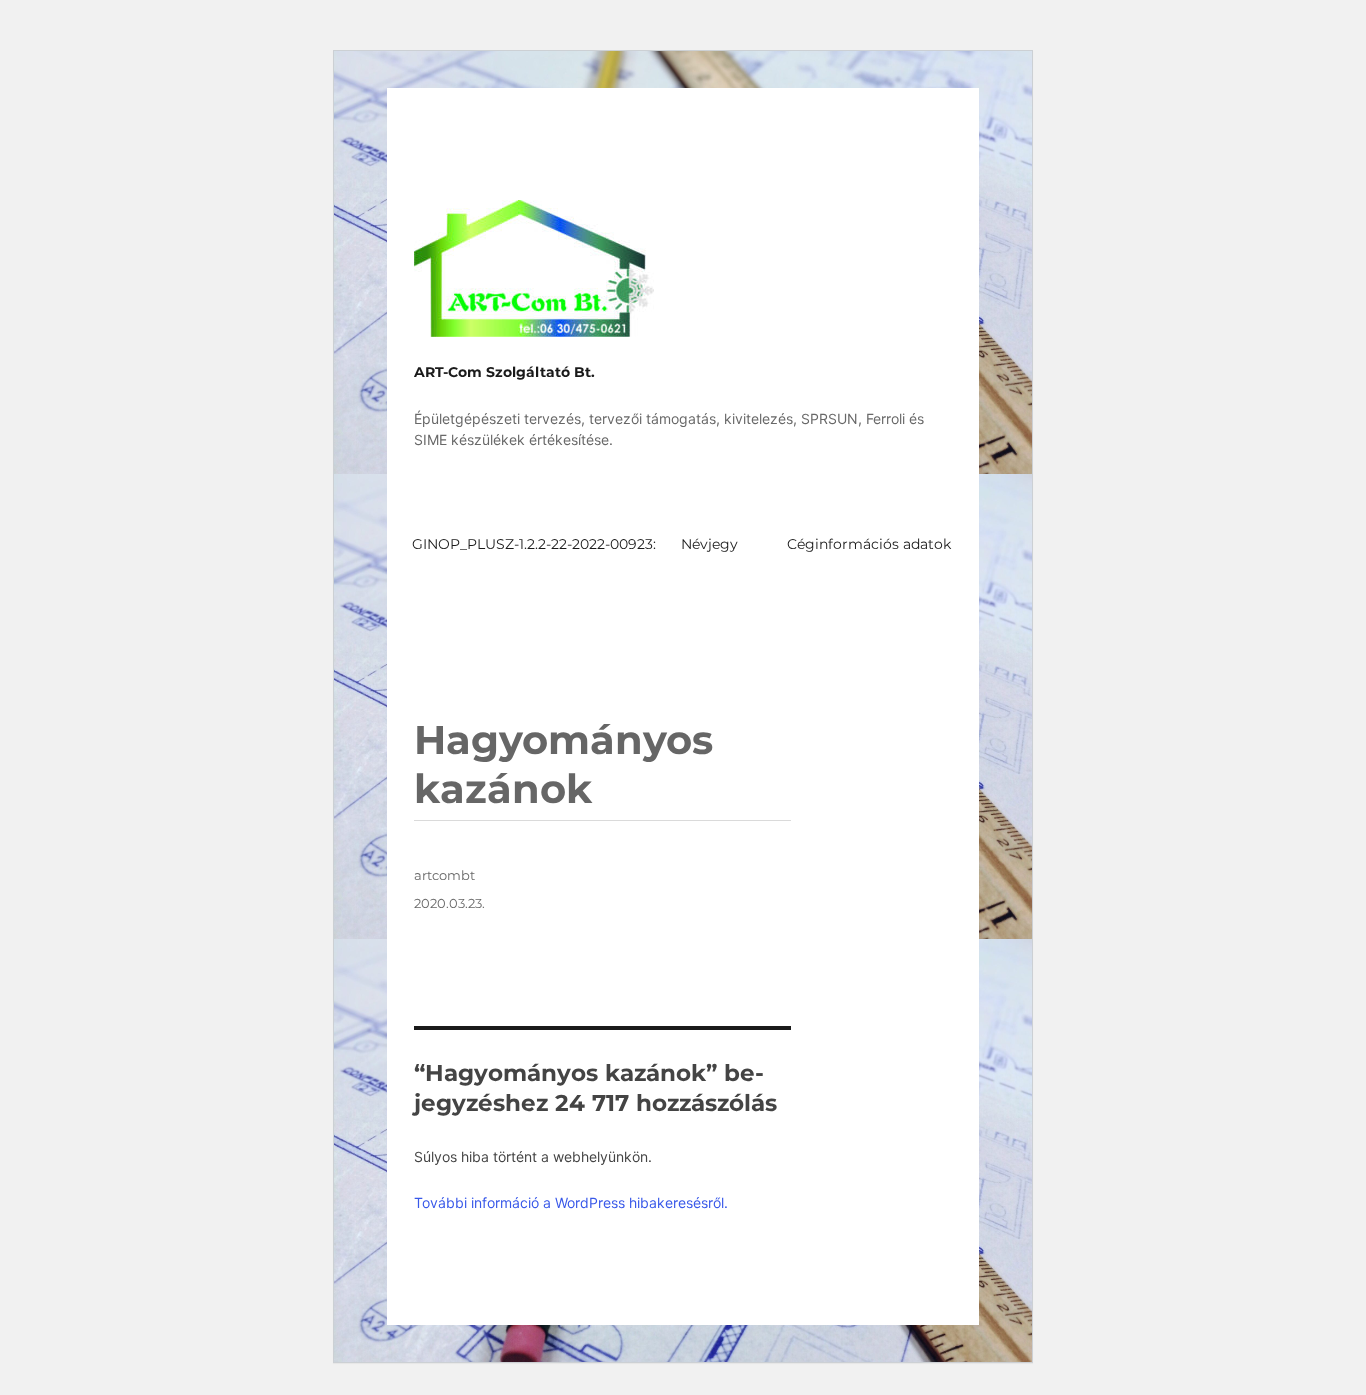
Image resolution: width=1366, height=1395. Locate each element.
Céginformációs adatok (869, 544)
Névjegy (709, 544)
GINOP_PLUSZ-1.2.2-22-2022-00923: (534, 544)
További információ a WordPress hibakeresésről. (571, 1202)
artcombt (444, 875)
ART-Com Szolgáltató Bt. (504, 372)
